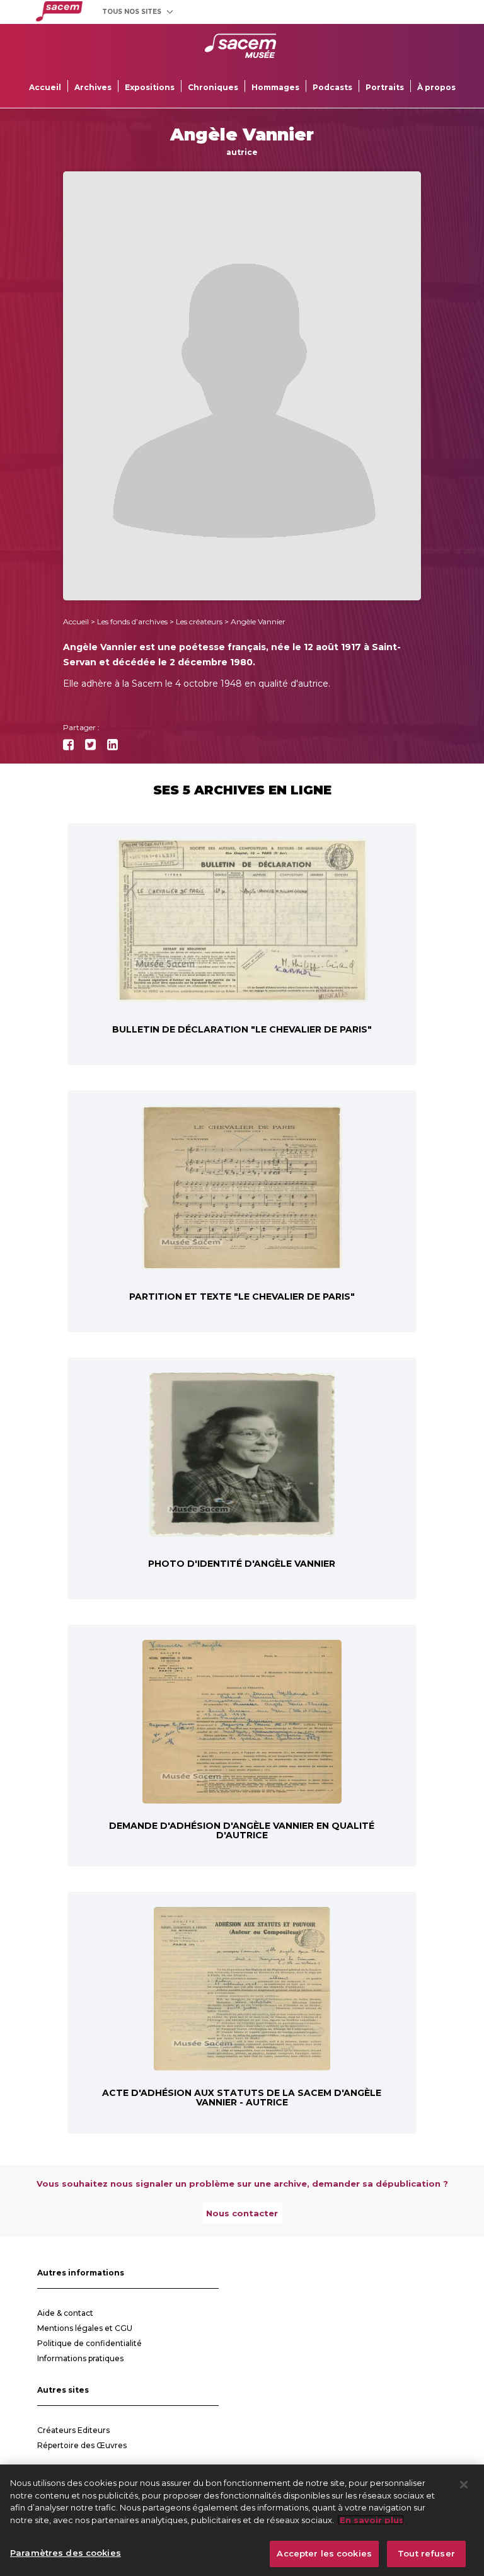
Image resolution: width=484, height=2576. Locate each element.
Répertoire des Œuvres (82, 2445)
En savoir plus (371, 2520)
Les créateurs (199, 621)
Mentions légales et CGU (85, 2328)
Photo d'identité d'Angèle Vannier (242, 1564)
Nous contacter (242, 2213)
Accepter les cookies (324, 2553)
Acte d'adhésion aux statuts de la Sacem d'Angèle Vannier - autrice (242, 2098)
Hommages (275, 87)
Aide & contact (65, 2313)
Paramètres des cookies (66, 2553)
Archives (93, 87)
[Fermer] (464, 2485)
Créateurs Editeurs (73, 2430)
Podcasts (332, 87)
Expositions (150, 87)
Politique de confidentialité (89, 2343)
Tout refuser (426, 2553)
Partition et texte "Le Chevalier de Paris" (242, 1297)
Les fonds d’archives (132, 621)
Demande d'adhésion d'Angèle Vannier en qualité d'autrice (242, 1830)
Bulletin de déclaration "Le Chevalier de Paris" (242, 1029)
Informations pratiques (80, 2358)
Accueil (45, 87)
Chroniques (213, 87)
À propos (436, 87)
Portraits (385, 87)
